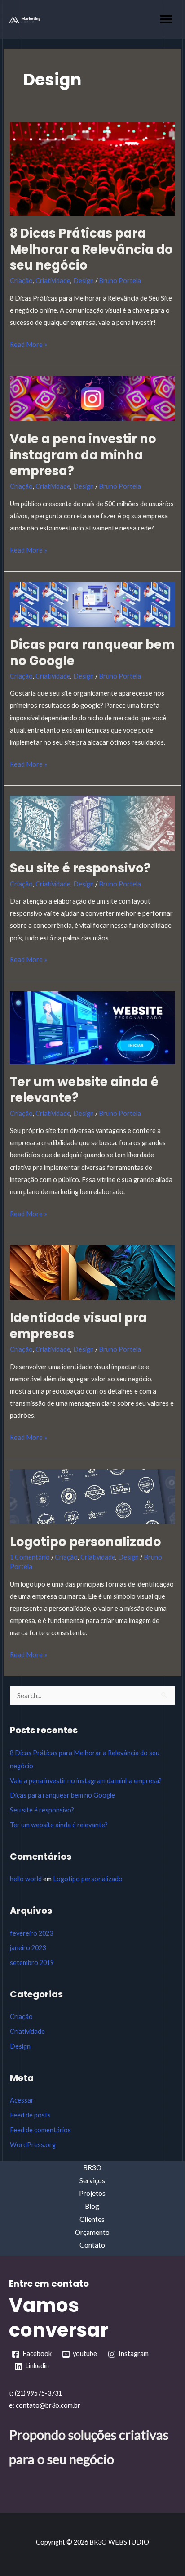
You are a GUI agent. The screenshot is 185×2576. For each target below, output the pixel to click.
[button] (166, 19)
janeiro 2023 (28, 1948)
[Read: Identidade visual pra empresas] (92, 1272)
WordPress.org (33, 2145)
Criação (21, 281)
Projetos (92, 2193)
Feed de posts (30, 2115)
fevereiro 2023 (31, 1933)
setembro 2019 (32, 1962)
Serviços (92, 2180)
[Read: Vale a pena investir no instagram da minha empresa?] (92, 398)
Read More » (29, 343)
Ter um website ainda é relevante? (84, 1090)
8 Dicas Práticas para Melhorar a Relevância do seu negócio (91, 249)
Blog (92, 2206)
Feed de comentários (40, 2130)
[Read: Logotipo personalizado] (92, 1495)
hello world (26, 1879)
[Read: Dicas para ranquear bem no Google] (92, 604)
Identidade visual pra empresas (78, 1326)
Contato (92, 2245)
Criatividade (53, 281)
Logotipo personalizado (86, 1542)
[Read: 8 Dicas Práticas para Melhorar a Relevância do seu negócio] (92, 168)
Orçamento (92, 2232)
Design (84, 281)
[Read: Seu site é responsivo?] (92, 822)
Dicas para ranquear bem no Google (92, 653)
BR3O (92, 2167)
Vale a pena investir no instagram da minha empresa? (83, 455)
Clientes (92, 2219)
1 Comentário (30, 1557)
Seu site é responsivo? (80, 868)
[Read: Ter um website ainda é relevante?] (92, 1027)
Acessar (22, 2100)
